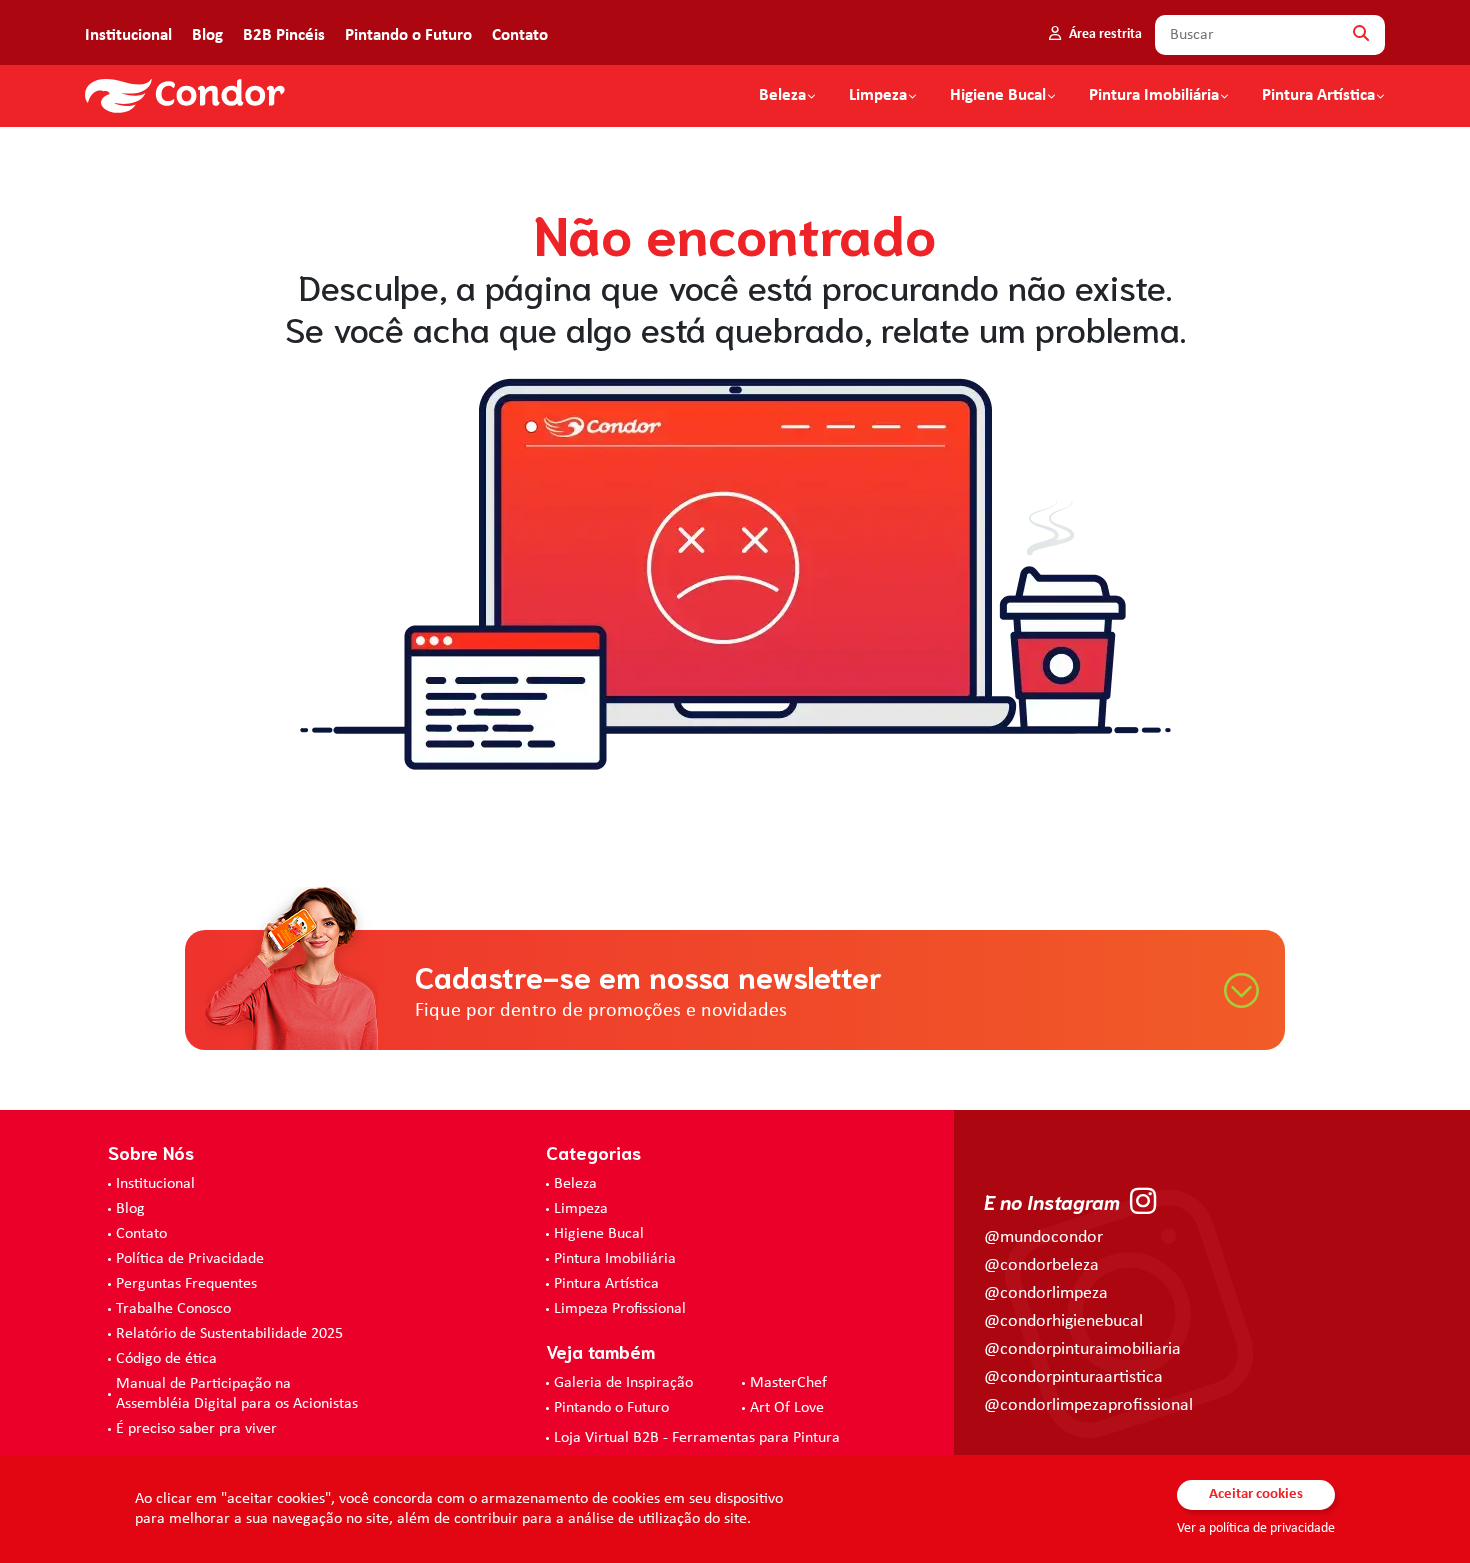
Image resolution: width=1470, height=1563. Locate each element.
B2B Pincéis (284, 35)
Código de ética (166, 1359)
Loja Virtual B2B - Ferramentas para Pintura (697, 1438)
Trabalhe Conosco (173, 1309)
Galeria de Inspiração (623, 1383)
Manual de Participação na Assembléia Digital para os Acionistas (237, 1394)
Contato (520, 35)
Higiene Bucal (998, 96)
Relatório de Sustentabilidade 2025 (229, 1334)
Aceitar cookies (1256, 1494)
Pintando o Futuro (408, 35)
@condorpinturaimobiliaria (1082, 1349)
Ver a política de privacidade (1256, 1528)
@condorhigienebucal (1063, 1321)
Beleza (782, 96)
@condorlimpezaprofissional (1088, 1405)
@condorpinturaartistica (1073, 1377)
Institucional (128, 35)
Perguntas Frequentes (186, 1284)
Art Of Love (787, 1408)
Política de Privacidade (190, 1259)
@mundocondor (1043, 1237)
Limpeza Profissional (620, 1309)
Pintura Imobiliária (1154, 96)
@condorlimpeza (1046, 1293)
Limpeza (581, 1209)
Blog (207, 35)
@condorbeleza (1041, 1265)
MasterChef (788, 1383)
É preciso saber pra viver (196, 1429)
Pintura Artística (1318, 96)
